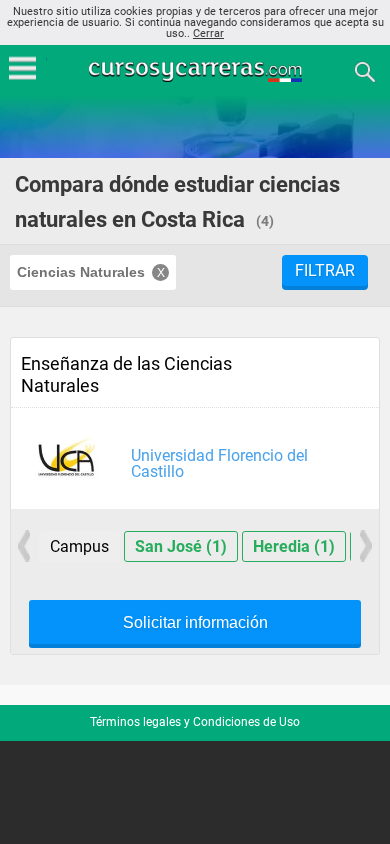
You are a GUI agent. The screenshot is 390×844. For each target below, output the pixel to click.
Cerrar (208, 33)
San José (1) (181, 546)
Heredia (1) (294, 546)
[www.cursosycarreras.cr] (197, 70)
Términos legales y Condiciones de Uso (195, 722)
